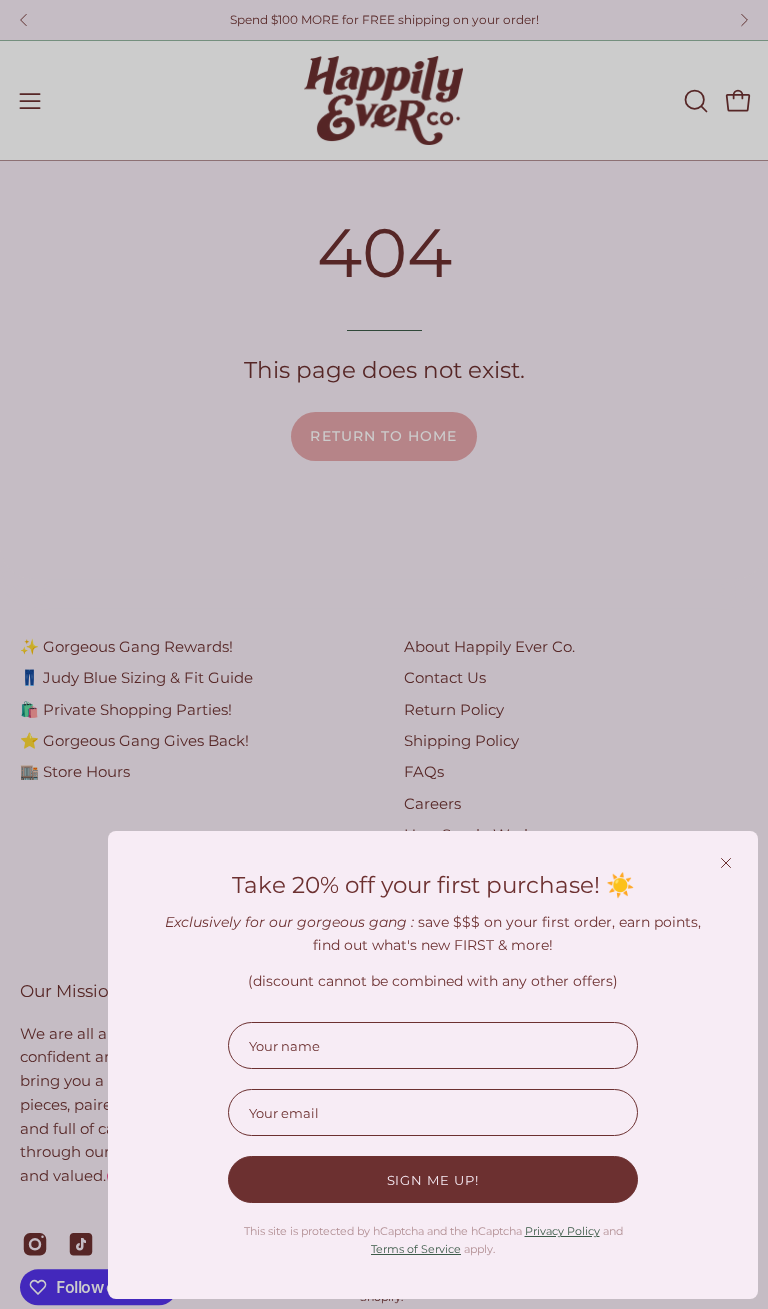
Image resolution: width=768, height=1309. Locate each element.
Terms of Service (416, 1249)
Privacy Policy (562, 1231)
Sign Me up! (433, 1180)
